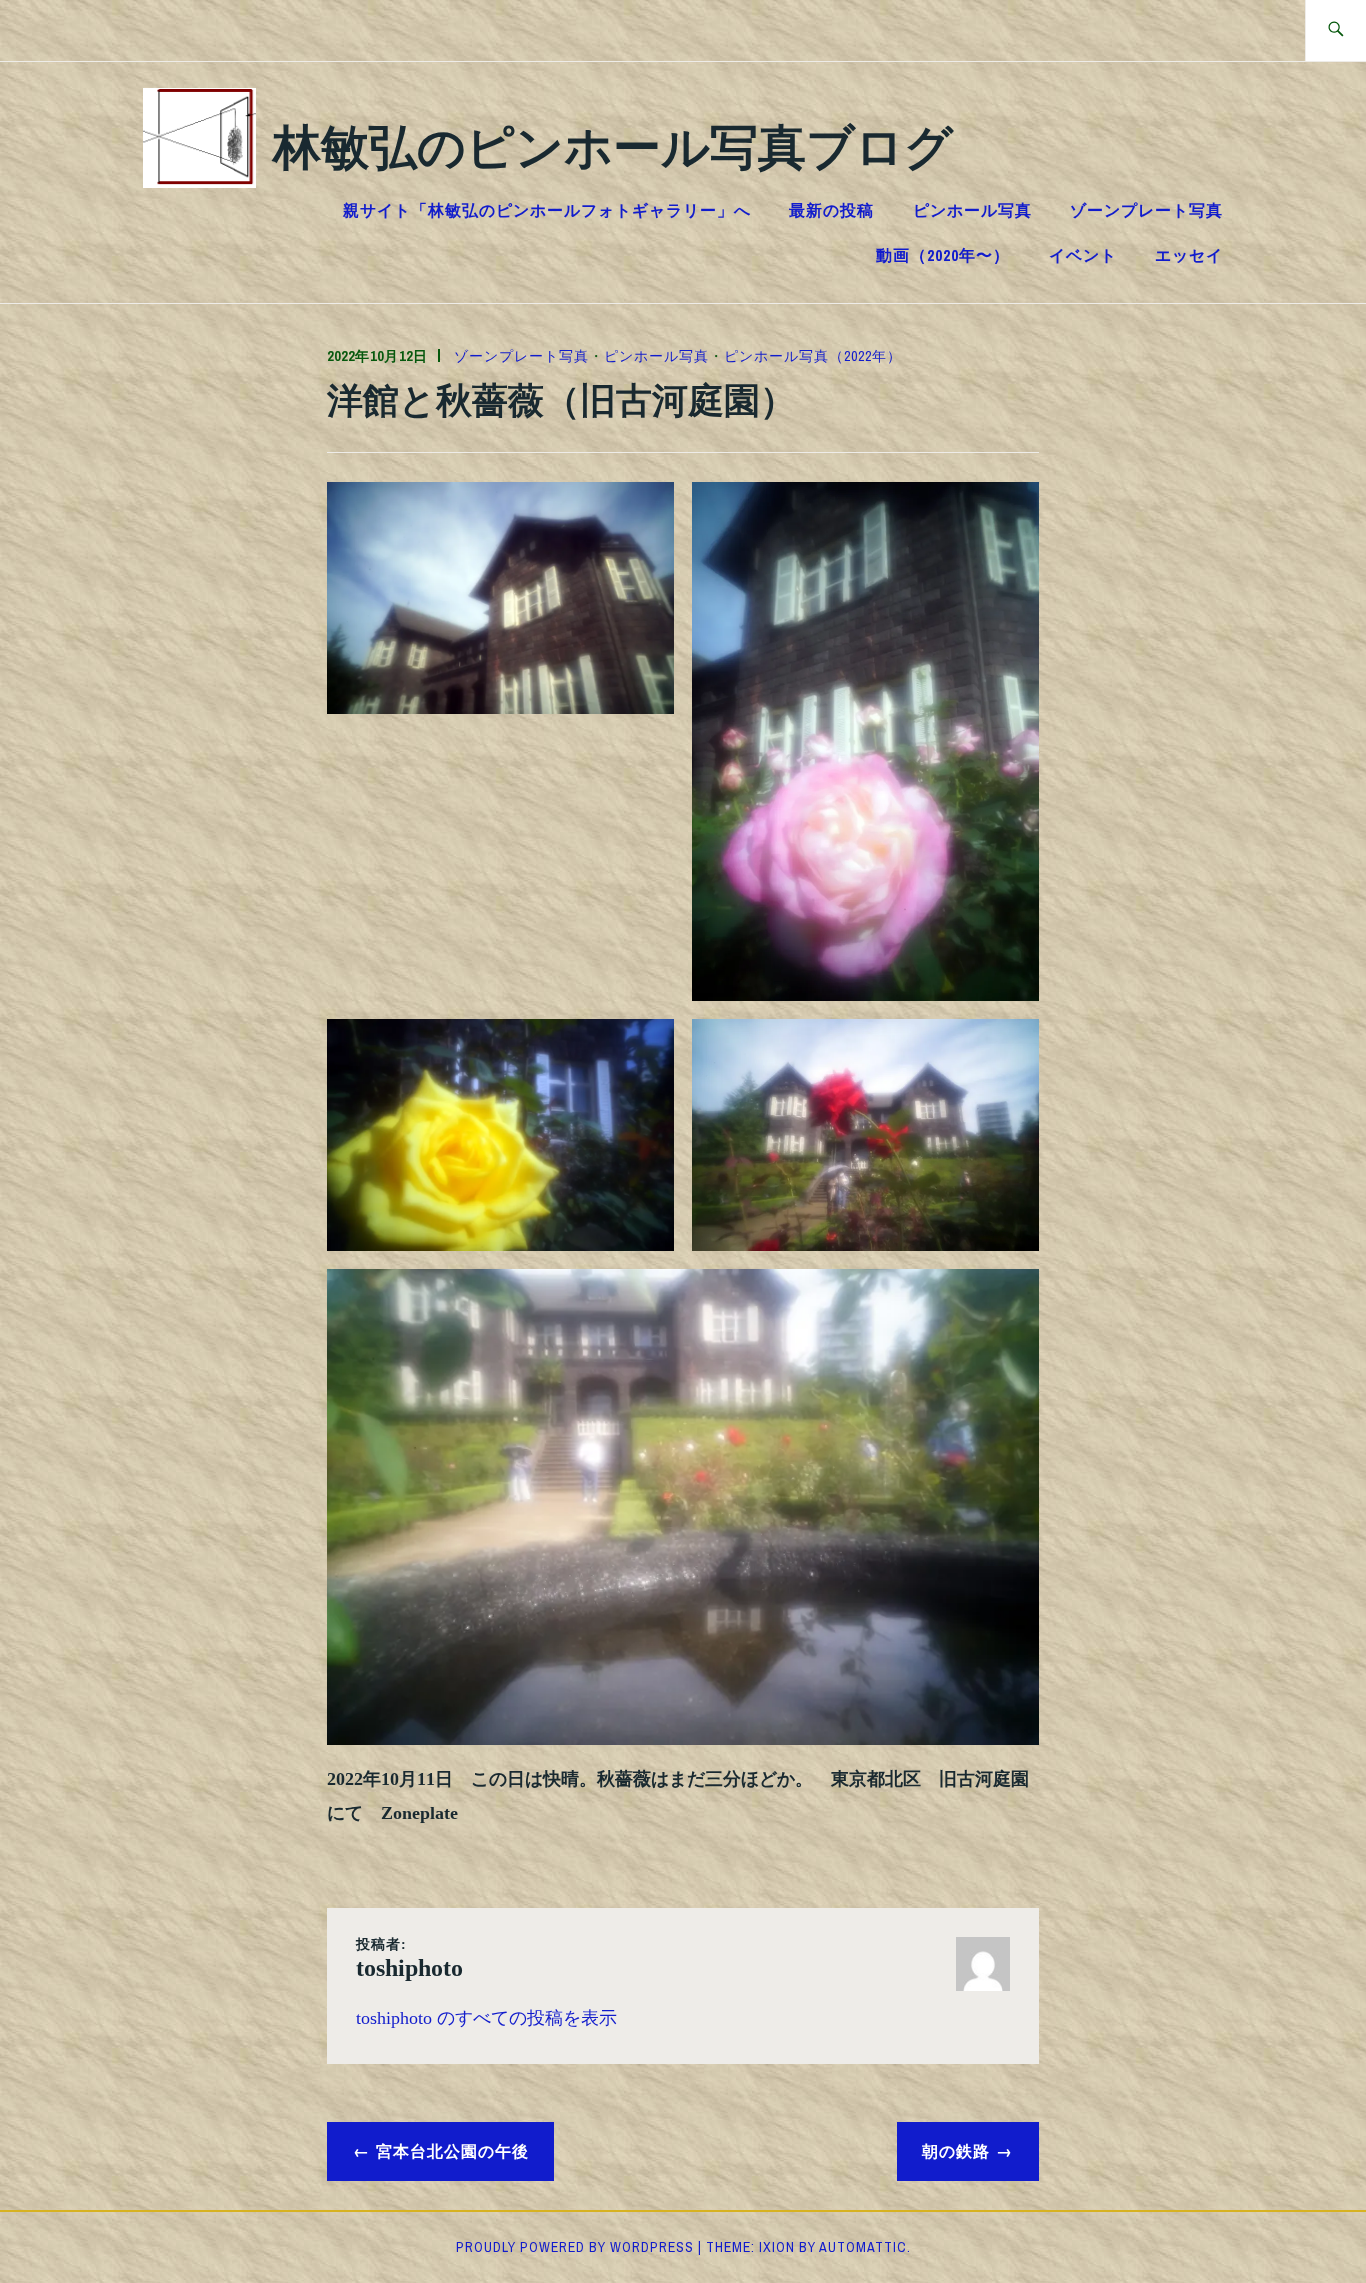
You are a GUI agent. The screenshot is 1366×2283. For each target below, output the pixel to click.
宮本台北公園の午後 (452, 2150)
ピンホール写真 (972, 210)
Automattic (863, 2247)
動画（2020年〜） (943, 255)
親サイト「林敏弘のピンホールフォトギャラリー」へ (547, 210)
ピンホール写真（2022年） (813, 356)
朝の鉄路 (956, 2150)
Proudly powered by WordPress (575, 2247)
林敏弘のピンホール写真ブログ (613, 144)
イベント (1083, 255)
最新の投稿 (831, 210)
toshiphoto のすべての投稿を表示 (486, 2018)
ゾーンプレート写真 (1146, 210)
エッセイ (1189, 255)
